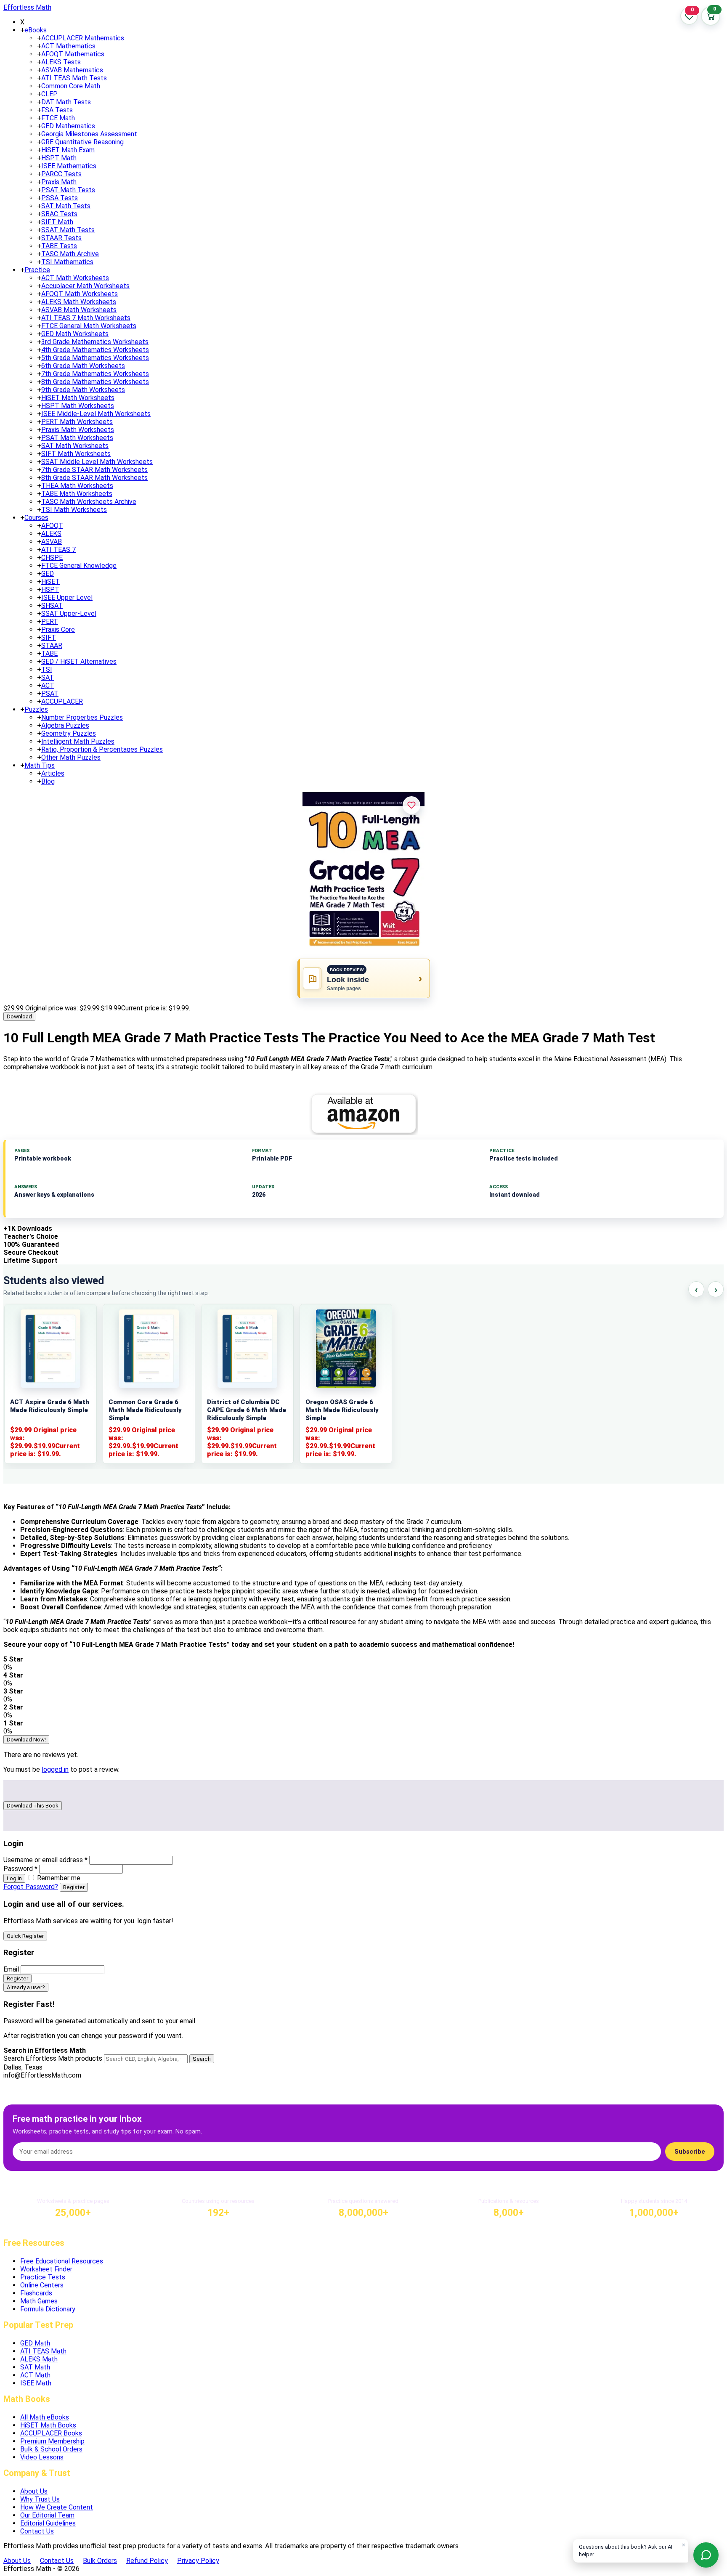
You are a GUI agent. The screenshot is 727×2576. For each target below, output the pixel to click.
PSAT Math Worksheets (77, 438)
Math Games (39, 2301)
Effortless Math (27, 7)
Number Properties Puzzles (82, 717)
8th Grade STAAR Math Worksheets (94, 478)
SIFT (49, 637)
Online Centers (42, 2285)
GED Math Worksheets (75, 334)
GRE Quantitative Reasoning (82, 142)
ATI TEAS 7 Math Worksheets (86, 318)
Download (19, 1016)
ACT (48, 685)
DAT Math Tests (66, 102)
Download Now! (26, 1740)
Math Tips (40, 765)
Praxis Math (59, 182)
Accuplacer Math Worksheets (85, 286)
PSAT (50, 693)
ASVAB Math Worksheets (79, 310)
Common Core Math (71, 86)
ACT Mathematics (68, 46)
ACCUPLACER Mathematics (83, 38)
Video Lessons (42, 2457)
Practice (37, 270)
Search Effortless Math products (53, 2058)
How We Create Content (57, 2507)
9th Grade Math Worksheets (83, 390)
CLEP (49, 94)
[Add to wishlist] (411, 805)
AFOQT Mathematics (73, 54)
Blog (48, 781)
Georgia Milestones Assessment (89, 134)
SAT (48, 677)
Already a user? (26, 1987)
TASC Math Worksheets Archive (89, 502)
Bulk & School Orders (51, 2449)
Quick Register (25, 1936)
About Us (34, 2491)
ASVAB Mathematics (72, 70)
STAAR (52, 645)
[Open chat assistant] (706, 2555)
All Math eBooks (45, 2417)
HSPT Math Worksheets (78, 406)
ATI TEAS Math (43, 2351)
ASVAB (52, 542)
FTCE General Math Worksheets (89, 326)
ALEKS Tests (61, 62)
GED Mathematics (68, 126)
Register (74, 1887)
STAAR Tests (61, 238)
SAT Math (35, 2367)
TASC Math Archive (70, 254)
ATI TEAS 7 (58, 550)
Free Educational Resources (62, 2261)
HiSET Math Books (48, 2425)
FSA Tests (57, 110)
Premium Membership (52, 2441)
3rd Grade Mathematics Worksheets (95, 342)
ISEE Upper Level (67, 598)
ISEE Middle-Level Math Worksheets (96, 414)
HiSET (50, 582)
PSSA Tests (60, 198)
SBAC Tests (59, 214)
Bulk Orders (100, 2561)
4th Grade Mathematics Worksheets (95, 350)
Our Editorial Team (47, 2515)
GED (48, 574)
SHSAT (52, 606)
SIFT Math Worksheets (76, 454)
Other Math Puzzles (71, 757)
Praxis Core (58, 629)
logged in (55, 1769)
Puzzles (36, 709)
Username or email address (45, 1860)
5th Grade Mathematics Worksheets (95, 358)
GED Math (35, 2343)
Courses (36, 518)
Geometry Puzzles (69, 733)
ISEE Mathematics (69, 166)
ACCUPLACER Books (51, 2433)
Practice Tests (43, 2277)
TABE (49, 653)
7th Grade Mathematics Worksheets (95, 374)
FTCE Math (58, 118)
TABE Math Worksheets (77, 494)
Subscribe (690, 2152)
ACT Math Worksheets (75, 278)
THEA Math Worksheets (77, 486)
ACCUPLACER (62, 701)
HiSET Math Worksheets (78, 398)
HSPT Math (59, 158)
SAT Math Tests (66, 206)
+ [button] (22, 30)
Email (11, 1969)
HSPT (50, 590)
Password (20, 1869)
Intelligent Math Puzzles (78, 741)
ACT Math (35, 2375)
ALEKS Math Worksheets (79, 302)
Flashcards (36, 2293)
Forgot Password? (31, 1887)
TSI (47, 669)
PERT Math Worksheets (77, 422)
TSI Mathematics (67, 262)
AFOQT (52, 526)
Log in (14, 1878)
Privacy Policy (198, 2561)
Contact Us (37, 2531)
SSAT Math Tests (68, 230)
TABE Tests (59, 246)
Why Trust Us (40, 2499)
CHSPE (52, 558)
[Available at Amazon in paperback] (363, 1114)
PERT (50, 621)
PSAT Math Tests (68, 190)
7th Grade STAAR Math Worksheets (94, 470)
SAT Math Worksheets (75, 446)
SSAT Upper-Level (69, 614)
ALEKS (51, 534)
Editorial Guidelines (48, 2523)
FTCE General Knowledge (79, 566)
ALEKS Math (39, 2359)
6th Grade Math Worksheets (83, 366)
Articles (53, 773)
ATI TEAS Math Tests (74, 78)
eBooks (36, 30)
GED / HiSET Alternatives (79, 661)
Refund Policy (147, 2561)
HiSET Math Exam (68, 150)
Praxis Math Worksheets (78, 430)
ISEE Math (36, 2383)
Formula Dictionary (48, 2309)
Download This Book (33, 1806)
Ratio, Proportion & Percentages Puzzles (102, 749)
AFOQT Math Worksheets (80, 294)
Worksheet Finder (46, 2269)
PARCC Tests (61, 174)
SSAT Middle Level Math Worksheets (97, 462)
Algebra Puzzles (65, 725)
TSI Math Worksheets (74, 510)
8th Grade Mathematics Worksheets (95, 382)
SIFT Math (57, 222)
